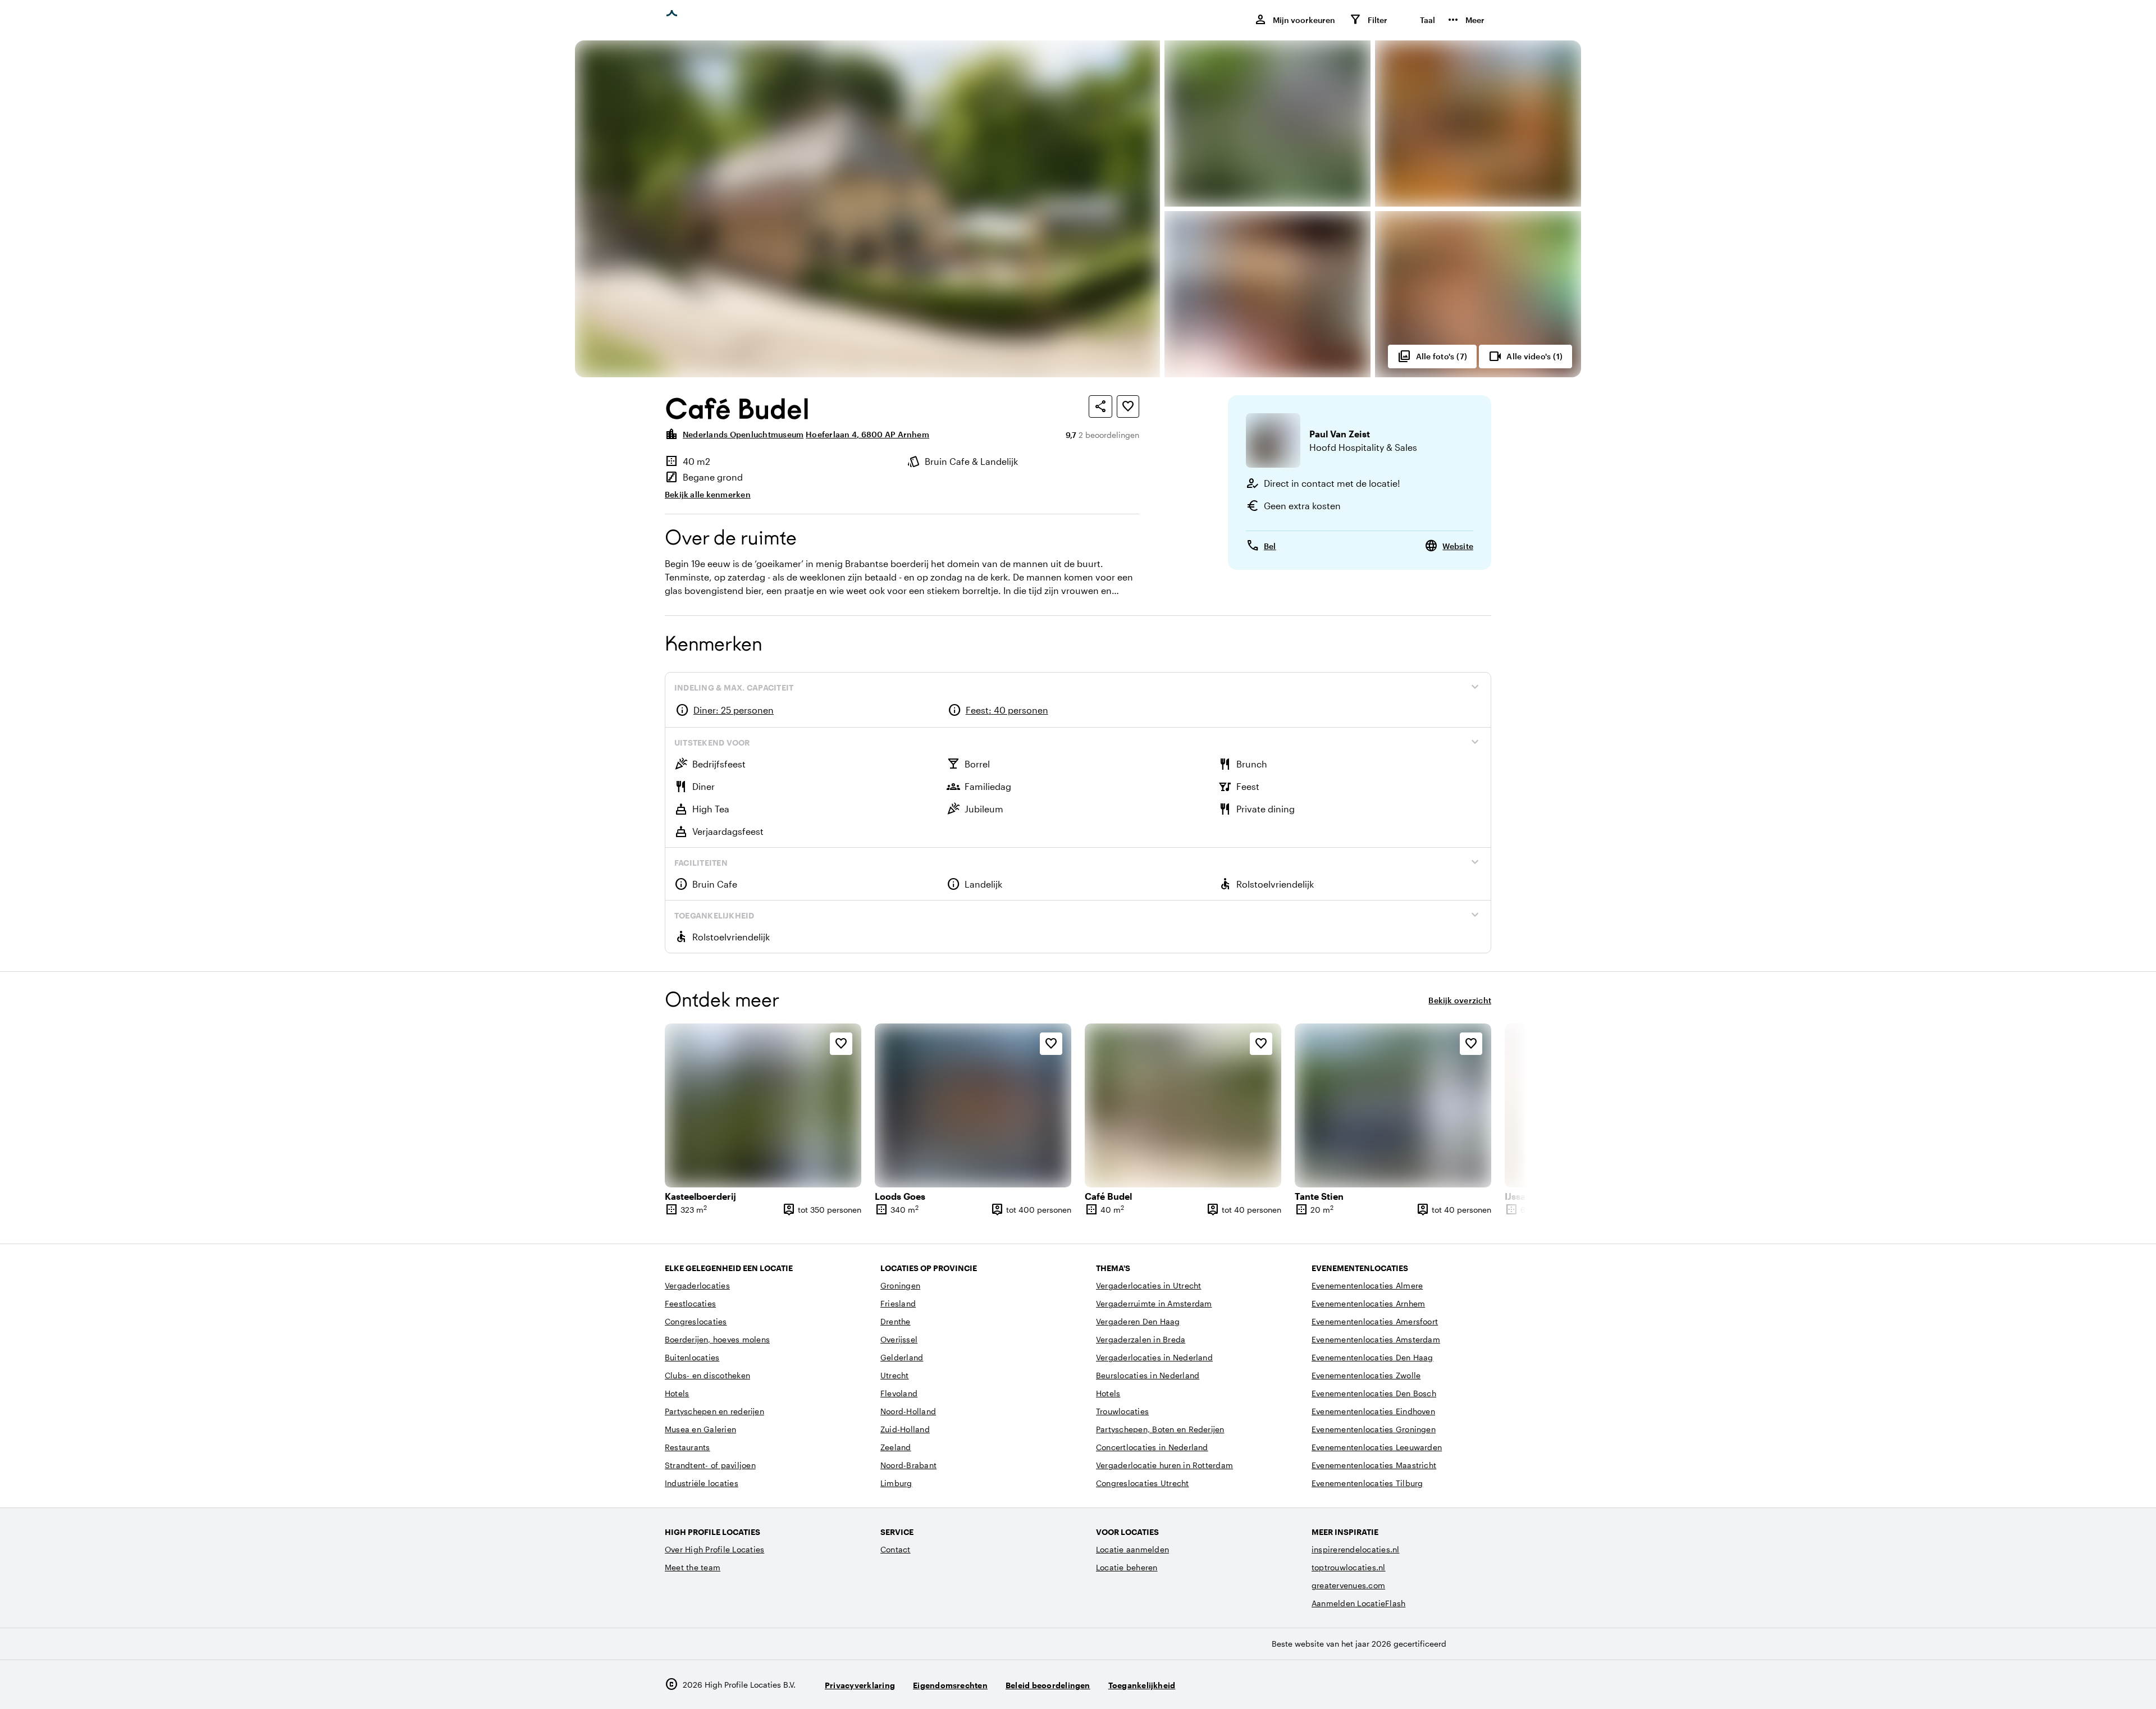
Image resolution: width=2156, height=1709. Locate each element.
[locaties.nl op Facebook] (1449, 1685)
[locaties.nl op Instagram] (1419, 1685)
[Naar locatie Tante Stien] (1393, 1105)
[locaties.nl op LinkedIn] (1480, 1685)
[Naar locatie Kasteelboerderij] (763, 1105)
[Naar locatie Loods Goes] (973, 1105)
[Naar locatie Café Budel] (1183, 1105)
